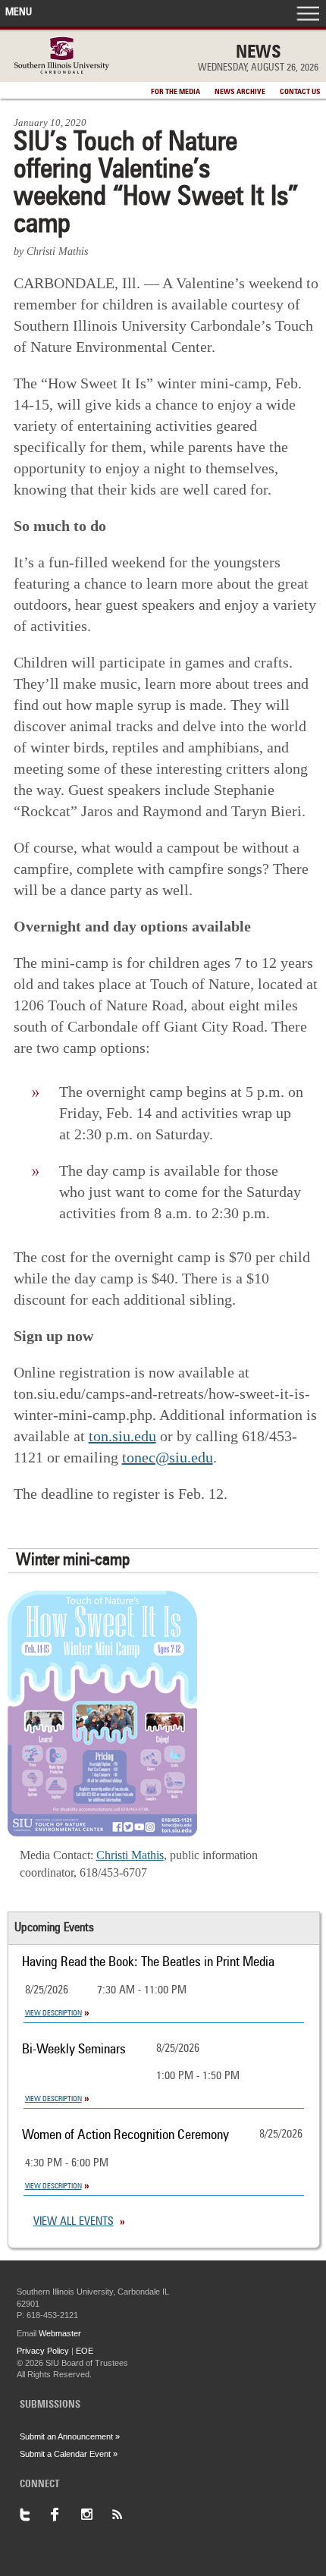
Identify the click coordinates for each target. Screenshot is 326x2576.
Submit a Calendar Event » (69, 2454)
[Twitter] (35, 2515)
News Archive (240, 92)
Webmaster (60, 2333)
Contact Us (300, 92)
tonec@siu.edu (168, 1457)
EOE (85, 2351)
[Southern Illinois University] (62, 69)
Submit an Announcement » (70, 2436)
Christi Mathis (130, 1855)
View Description (53, 2013)
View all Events (74, 2222)
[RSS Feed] (126, 2515)
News (259, 53)
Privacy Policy (43, 2351)
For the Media (176, 92)
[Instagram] (96, 2515)
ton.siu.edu (122, 1436)
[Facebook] (65, 2515)
